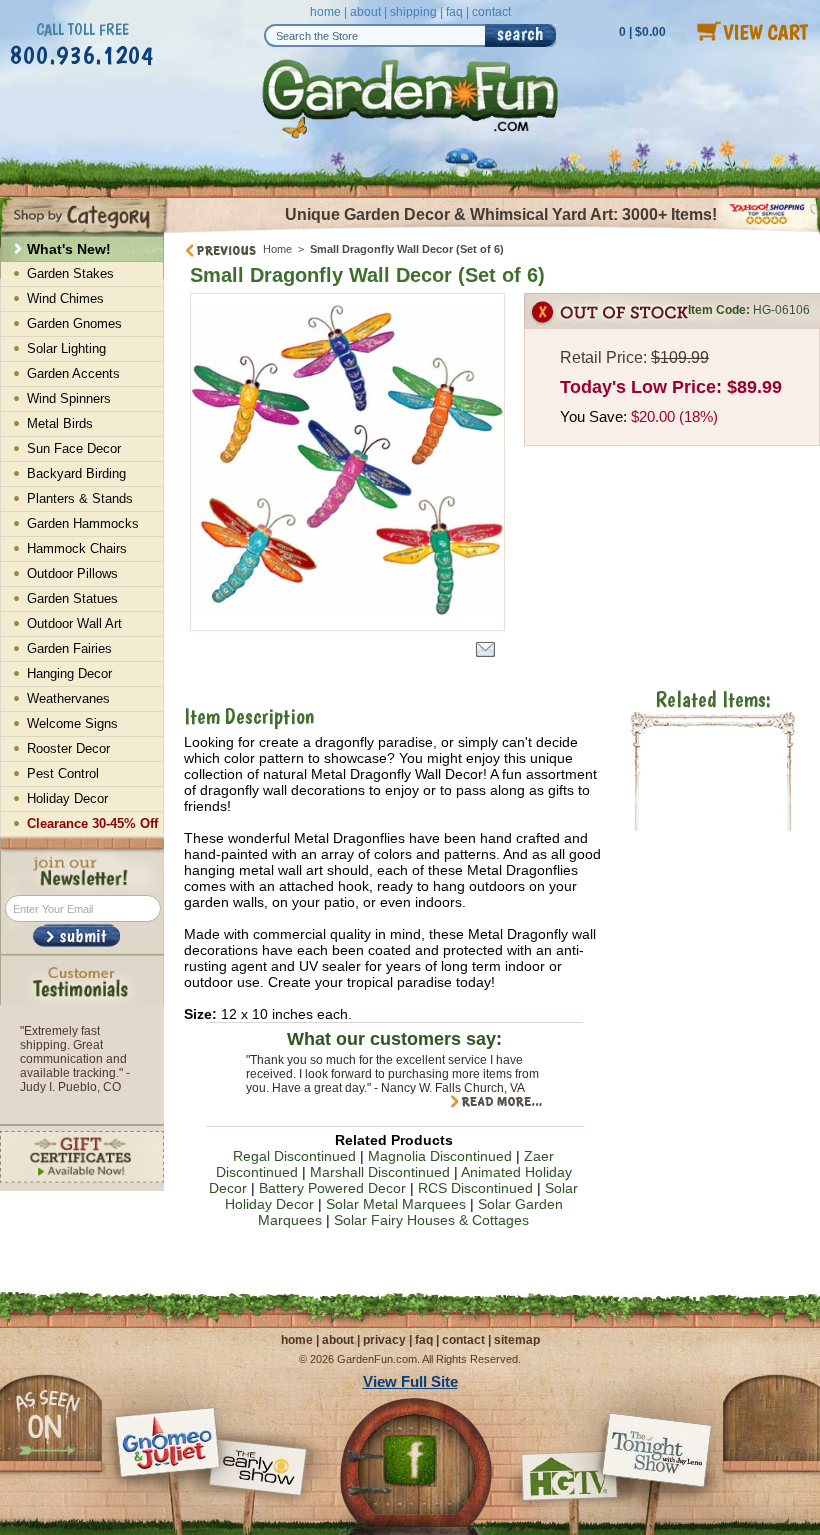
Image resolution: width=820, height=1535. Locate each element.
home (325, 12)
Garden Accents (73, 373)
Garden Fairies (69, 648)
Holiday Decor (67, 798)
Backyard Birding (76, 473)
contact (491, 12)
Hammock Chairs (77, 548)
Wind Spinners (69, 398)
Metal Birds (60, 423)
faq (454, 12)
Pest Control (63, 773)
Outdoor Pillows (72, 573)
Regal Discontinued (294, 1156)
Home (277, 249)
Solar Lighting (66, 348)
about (365, 12)
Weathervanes (68, 698)
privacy (384, 1340)
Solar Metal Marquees (396, 1204)
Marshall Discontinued (380, 1172)
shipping (413, 12)
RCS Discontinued (475, 1188)
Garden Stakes (70, 273)
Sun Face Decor (74, 448)
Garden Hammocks (83, 523)
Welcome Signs (72, 723)
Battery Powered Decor (332, 1188)
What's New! (69, 249)
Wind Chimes (65, 298)
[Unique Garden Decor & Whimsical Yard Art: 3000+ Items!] (492, 231)
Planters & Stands (80, 498)
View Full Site (410, 1381)
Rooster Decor (68, 748)
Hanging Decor (69, 673)
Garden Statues (72, 598)
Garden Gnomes (74, 323)
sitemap (517, 1340)
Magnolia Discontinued (440, 1156)
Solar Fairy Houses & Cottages (431, 1220)
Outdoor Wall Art (74, 623)
